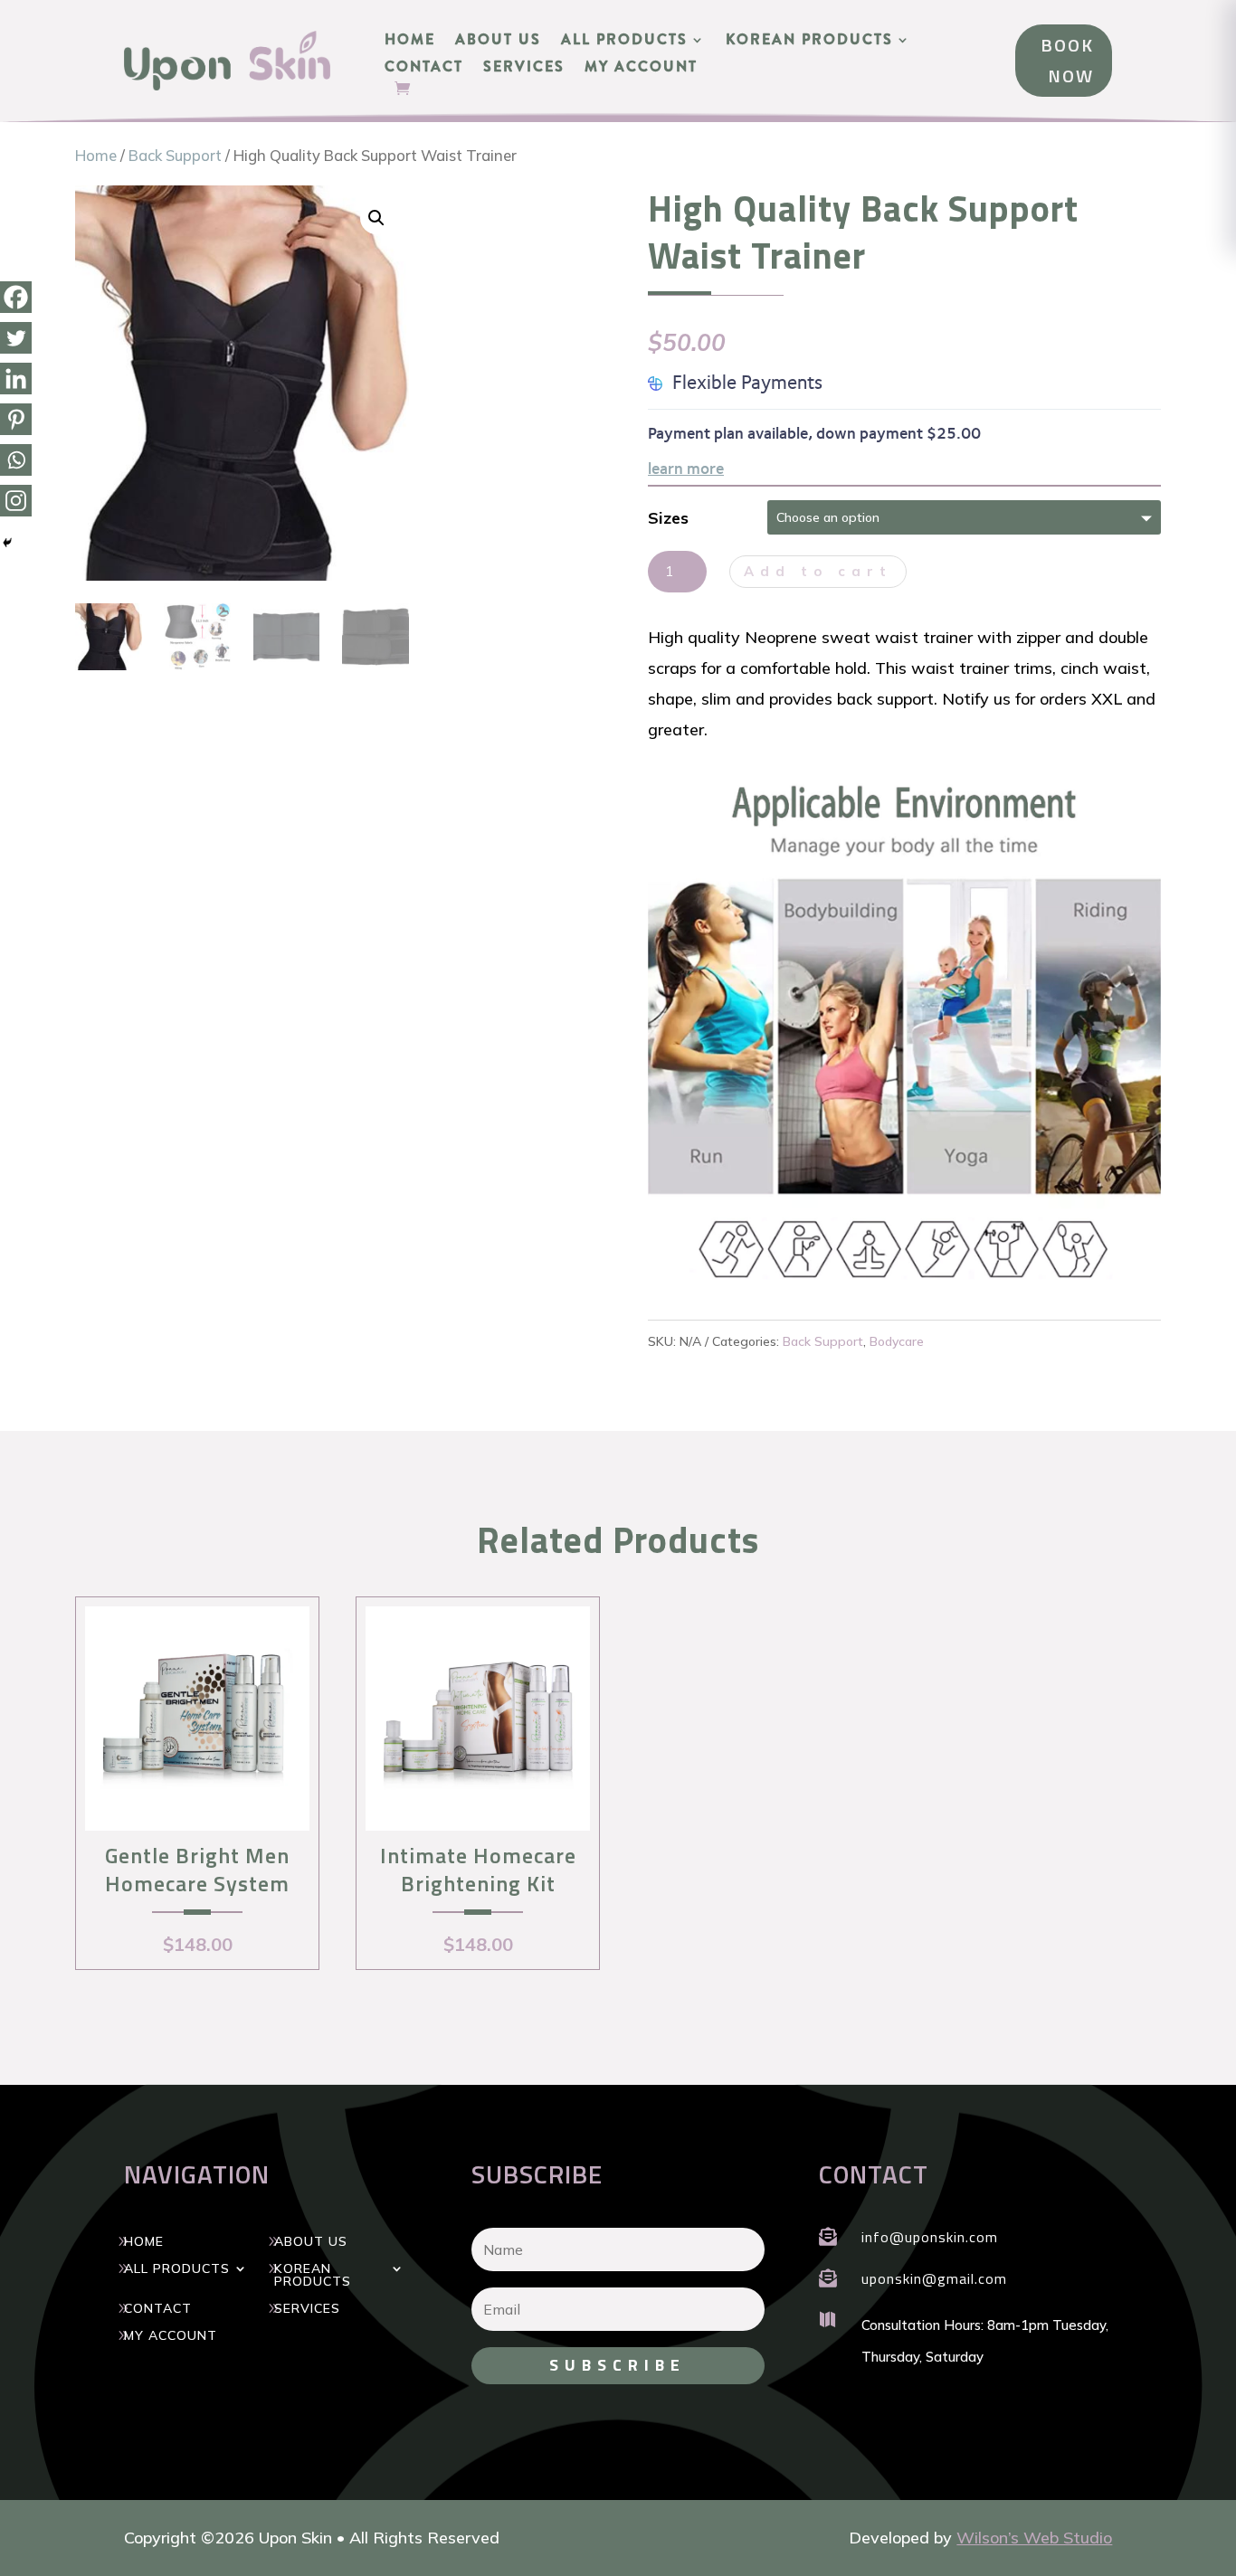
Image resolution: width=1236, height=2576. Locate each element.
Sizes (668, 518)
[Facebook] (16, 297)
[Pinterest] (16, 419)
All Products (624, 42)
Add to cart (818, 571)
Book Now (1067, 60)
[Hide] (7, 543)
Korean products (809, 42)
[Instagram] (16, 501)
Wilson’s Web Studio (1034, 2538)
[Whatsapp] (16, 460)
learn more (686, 469)
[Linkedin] (16, 379)
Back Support (175, 155)
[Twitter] (16, 338)
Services (524, 69)
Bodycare (897, 1341)
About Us (498, 42)
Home (410, 42)
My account (641, 69)
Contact (424, 69)
